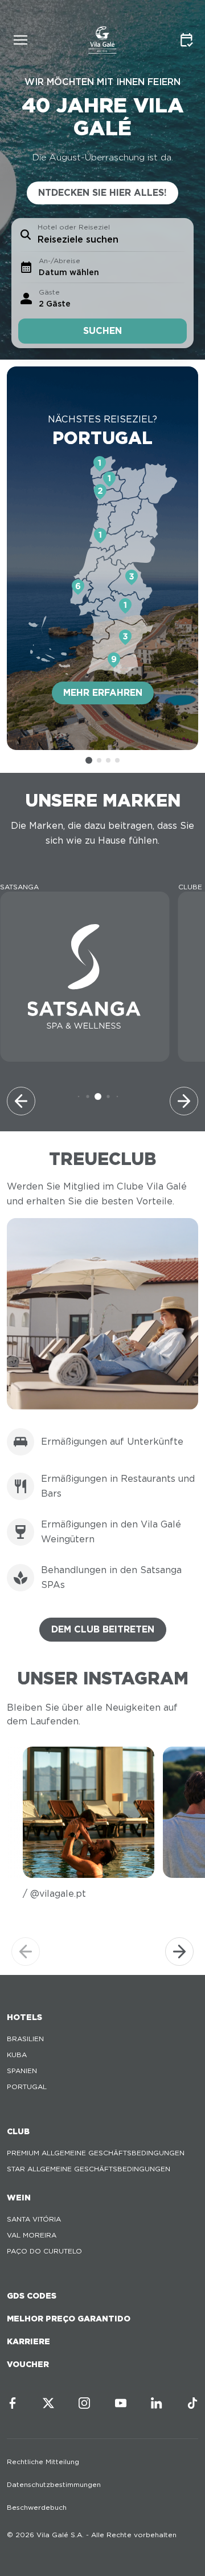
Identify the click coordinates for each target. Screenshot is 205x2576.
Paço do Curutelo (44, 2251)
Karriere (28, 2341)
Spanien (22, 2071)
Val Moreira (32, 2235)
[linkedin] (157, 2403)
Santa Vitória (34, 2219)
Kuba (17, 2055)
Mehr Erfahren (103, 693)
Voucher (28, 2364)
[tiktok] (192, 2403)
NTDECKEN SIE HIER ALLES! (102, 193)
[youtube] (121, 2403)
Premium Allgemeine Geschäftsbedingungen (96, 2153)
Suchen (102, 331)
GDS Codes (32, 2296)
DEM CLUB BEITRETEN (103, 1629)
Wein (19, 2198)
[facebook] (13, 2403)
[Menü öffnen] (20, 40)
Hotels (24, 2017)
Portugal (27, 2087)
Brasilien (25, 2039)
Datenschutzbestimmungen (54, 2484)
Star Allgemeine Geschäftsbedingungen (89, 2169)
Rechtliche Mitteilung (43, 2462)
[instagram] (84, 2403)
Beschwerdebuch (37, 2507)
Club (18, 2131)
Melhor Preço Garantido (69, 2319)
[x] (48, 2403)
